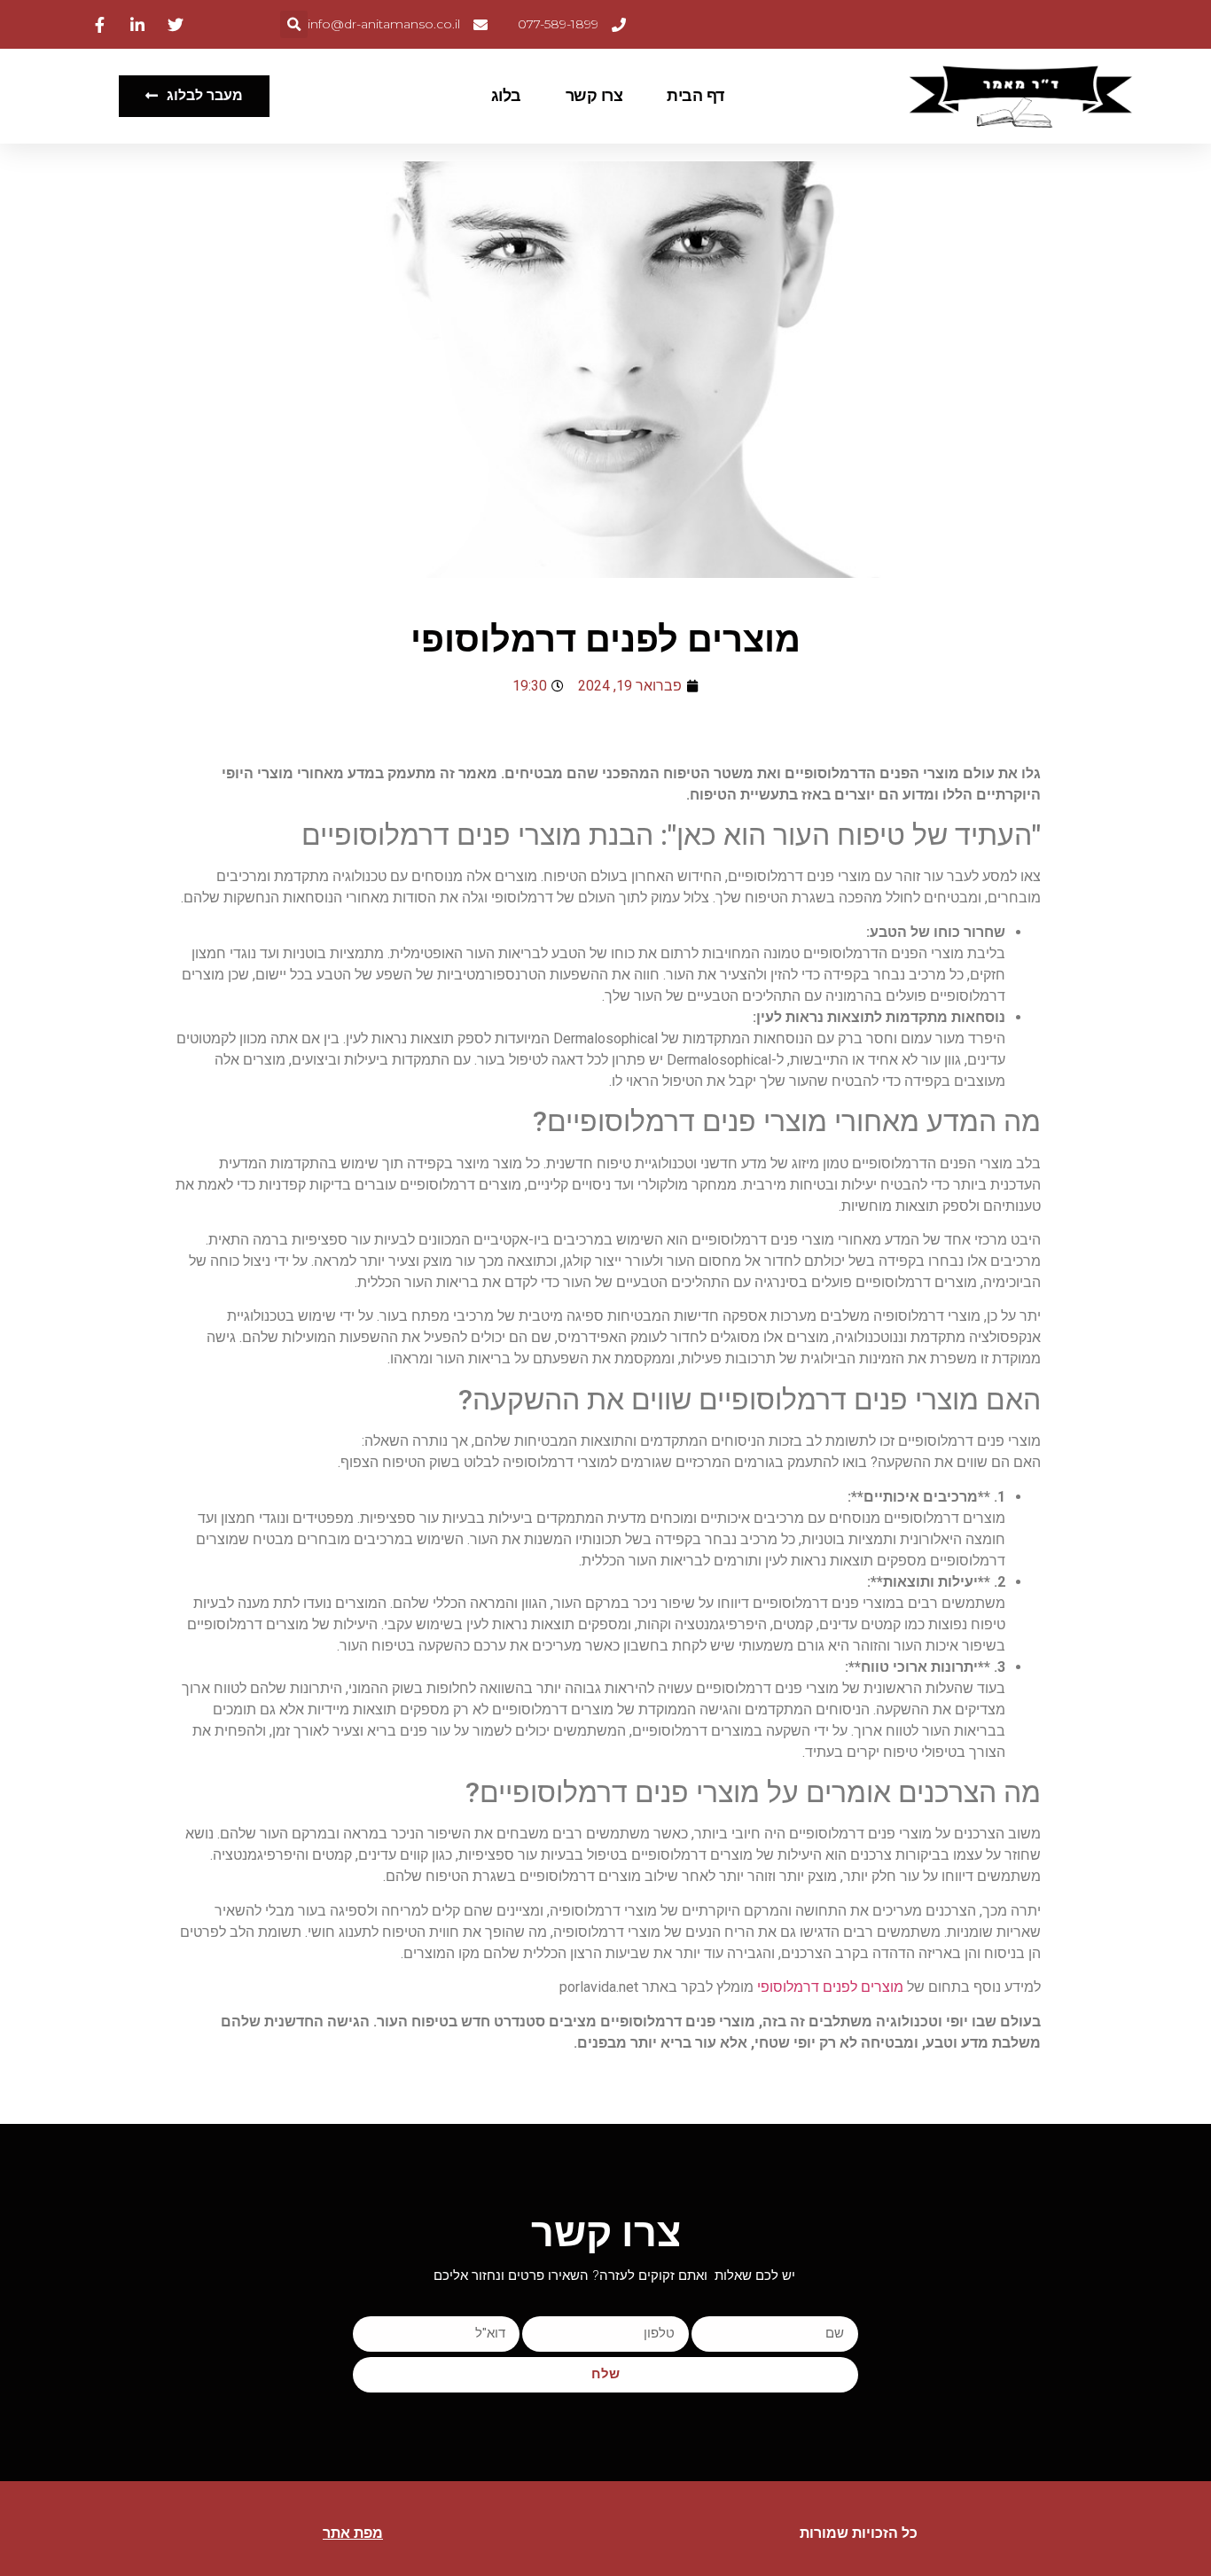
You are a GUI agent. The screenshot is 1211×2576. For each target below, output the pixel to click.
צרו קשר (594, 96)
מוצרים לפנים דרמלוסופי (830, 1987)
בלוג (506, 96)
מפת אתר (353, 2533)
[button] (294, 24)
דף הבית (695, 96)
